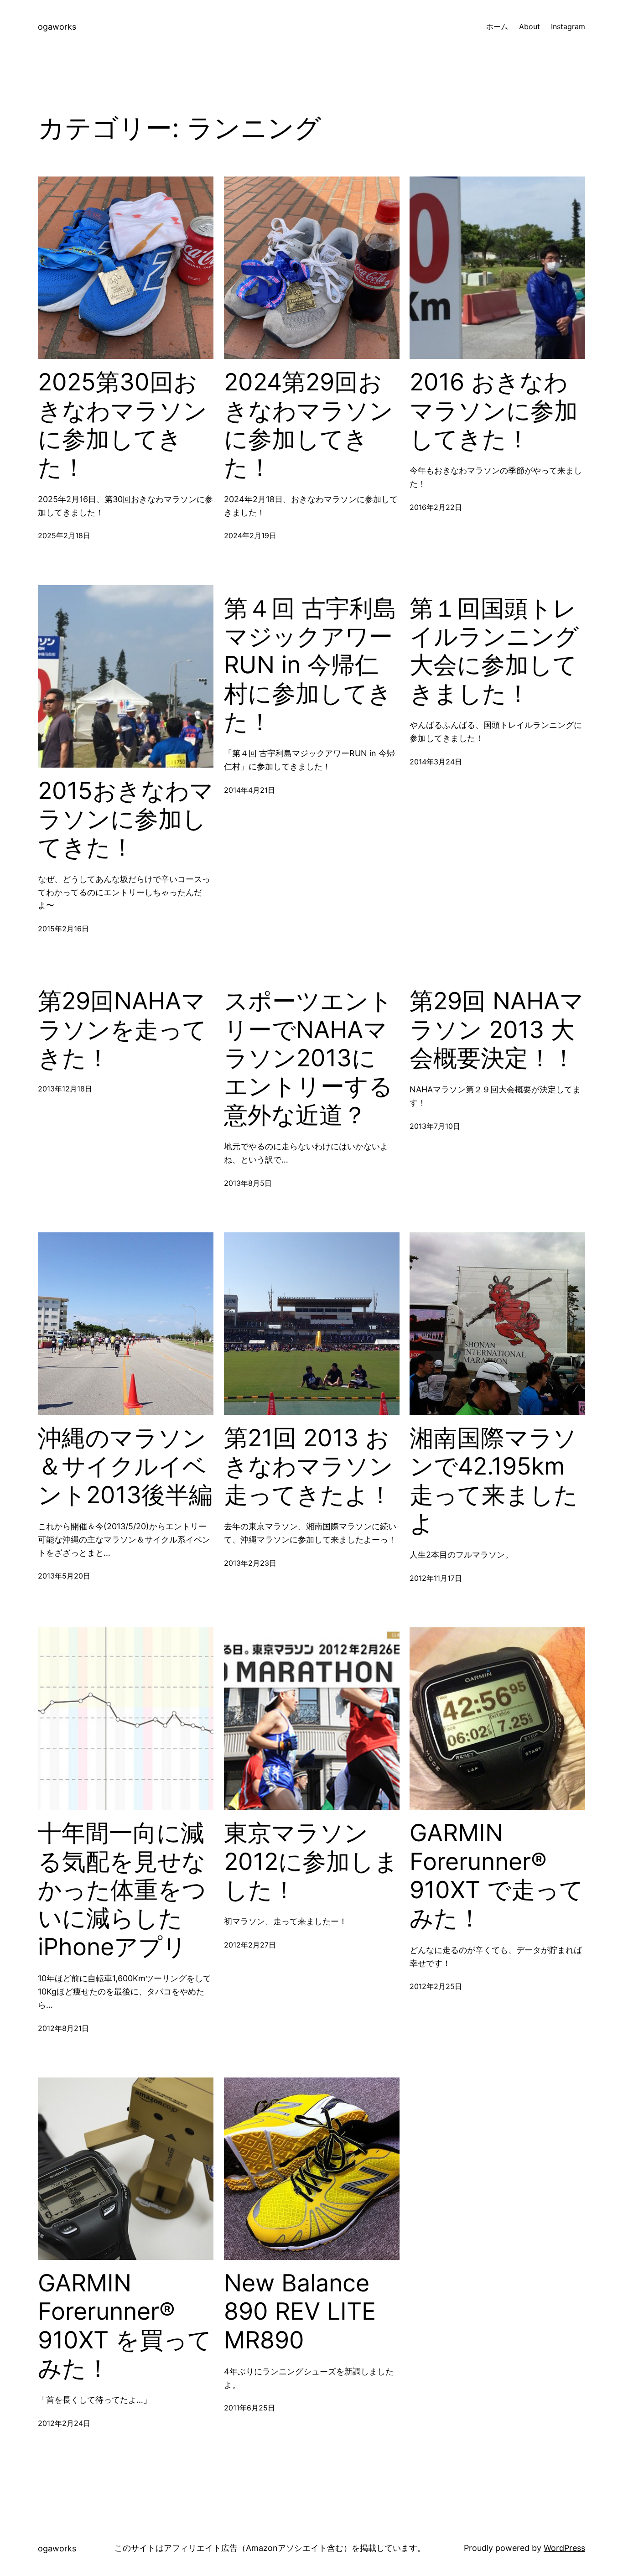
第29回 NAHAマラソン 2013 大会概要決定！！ (497, 1030)
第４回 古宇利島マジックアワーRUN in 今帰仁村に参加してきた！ (310, 665)
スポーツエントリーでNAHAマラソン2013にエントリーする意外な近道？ (308, 1058)
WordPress (564, 2548)
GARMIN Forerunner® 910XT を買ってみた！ (125, 2326)
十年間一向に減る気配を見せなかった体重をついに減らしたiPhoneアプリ (122, 1890)
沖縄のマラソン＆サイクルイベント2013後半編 (125, 1467)
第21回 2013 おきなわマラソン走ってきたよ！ (309, 1467)
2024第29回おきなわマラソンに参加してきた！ (309, 425)
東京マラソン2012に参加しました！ (311, 1862)
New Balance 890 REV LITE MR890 (300, 2312)
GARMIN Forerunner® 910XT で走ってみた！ (496, 1876)
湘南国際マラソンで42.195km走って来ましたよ (494, 1481)
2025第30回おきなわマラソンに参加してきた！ (122, 425)
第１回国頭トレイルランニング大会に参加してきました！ (494, 651)
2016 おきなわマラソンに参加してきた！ (494, 411)
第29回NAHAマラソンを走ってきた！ (122, 1030)
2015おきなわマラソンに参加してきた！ (126, 819)
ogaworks (57, 27)
